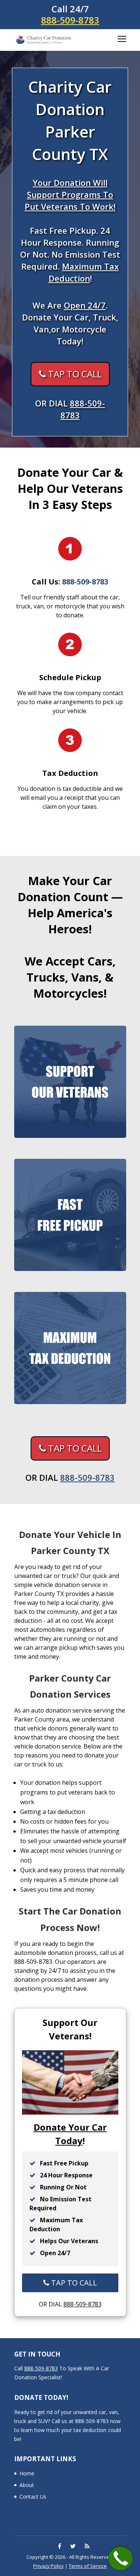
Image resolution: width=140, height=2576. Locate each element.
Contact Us (33, 2497)
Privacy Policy (49, 2566)
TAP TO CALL (74, 374)
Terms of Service (88, 2566)
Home (27, 2473)
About (27, 2485)
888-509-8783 (70, 20)
